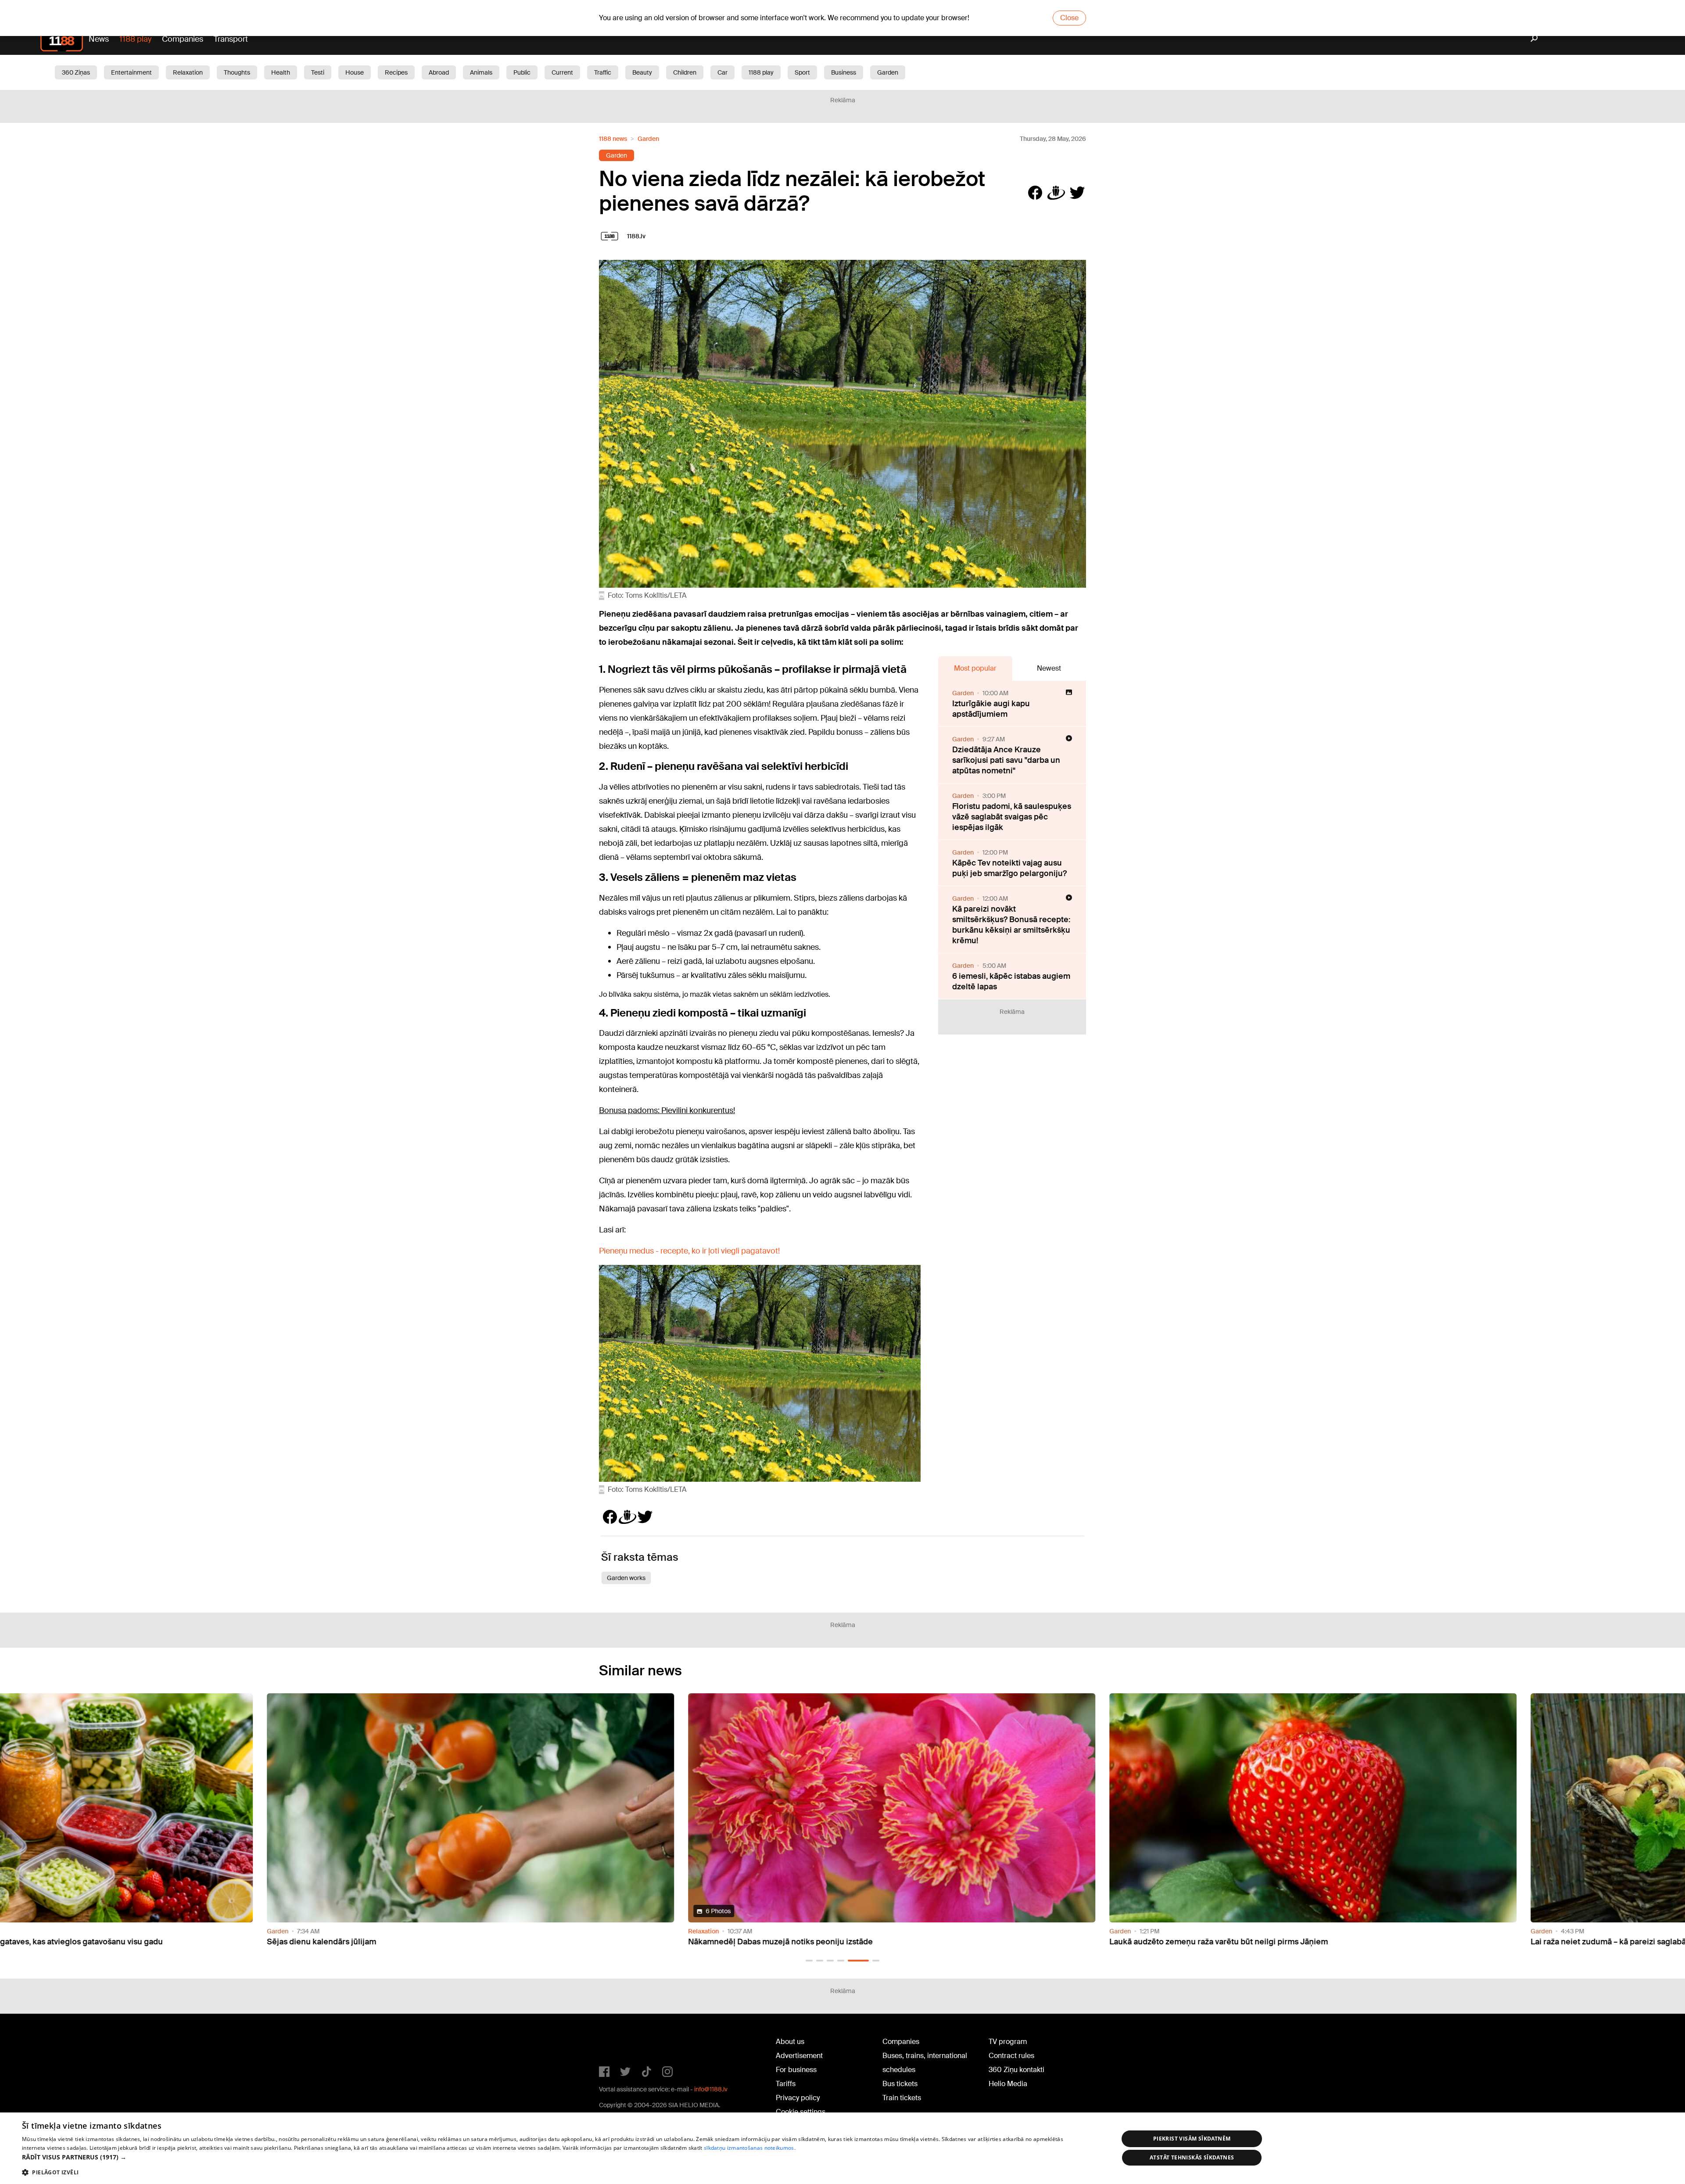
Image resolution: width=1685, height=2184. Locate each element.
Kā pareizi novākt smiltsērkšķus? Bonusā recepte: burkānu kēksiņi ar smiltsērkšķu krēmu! (1011, 925)
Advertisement (799, 2056)
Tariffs (786, 2084)
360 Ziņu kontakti (1016, 2070)
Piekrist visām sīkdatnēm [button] (1192, 2139)
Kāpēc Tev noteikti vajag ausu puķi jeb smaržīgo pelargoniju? (1009, 868)
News (99, 39)
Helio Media (1008, 2084)
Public (522, 72)
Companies (183, 39)
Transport (231, 39)
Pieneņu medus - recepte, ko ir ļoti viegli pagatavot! (689, 1251)
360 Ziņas (76, 72)
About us (790, 2042)
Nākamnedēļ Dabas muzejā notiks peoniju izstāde (310, 1942)
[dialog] (842, 2148)
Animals (481, 72)
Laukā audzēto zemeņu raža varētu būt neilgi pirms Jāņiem (748, 1942)
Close (1069, 18)
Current (562, 72)
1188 (617, 2044)
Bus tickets (900, 2084)
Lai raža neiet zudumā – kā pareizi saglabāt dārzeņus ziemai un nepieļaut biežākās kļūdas (1225, 1942)
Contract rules (1011, 2056)
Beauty (642, 72)
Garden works (626, 1578)
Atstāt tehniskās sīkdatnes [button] (1192, 2157)
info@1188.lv (711, 2089)
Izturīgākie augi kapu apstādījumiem (991, 709)
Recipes (396, 72)
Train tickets (902, 2098)
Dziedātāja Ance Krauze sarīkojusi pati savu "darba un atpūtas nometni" (1006, 760)
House (355, 72)
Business (844, 72)
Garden (888, 72)
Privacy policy (798, 2098)
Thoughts (237, 72)
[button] (809, 1961)
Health (281, 72)
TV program (1008, 2042)
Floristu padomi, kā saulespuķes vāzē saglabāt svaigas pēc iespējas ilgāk (1012, 817)
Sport (802, 72)
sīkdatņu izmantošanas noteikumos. (750, 2148)
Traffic (603, 72)
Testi (318, 72)
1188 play (135, 39)
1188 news (613, 139)
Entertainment (131, 72)
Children (685, 72)
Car (722, 72)
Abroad (439, 72)
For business (796, 2070)
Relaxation (188, 72)
